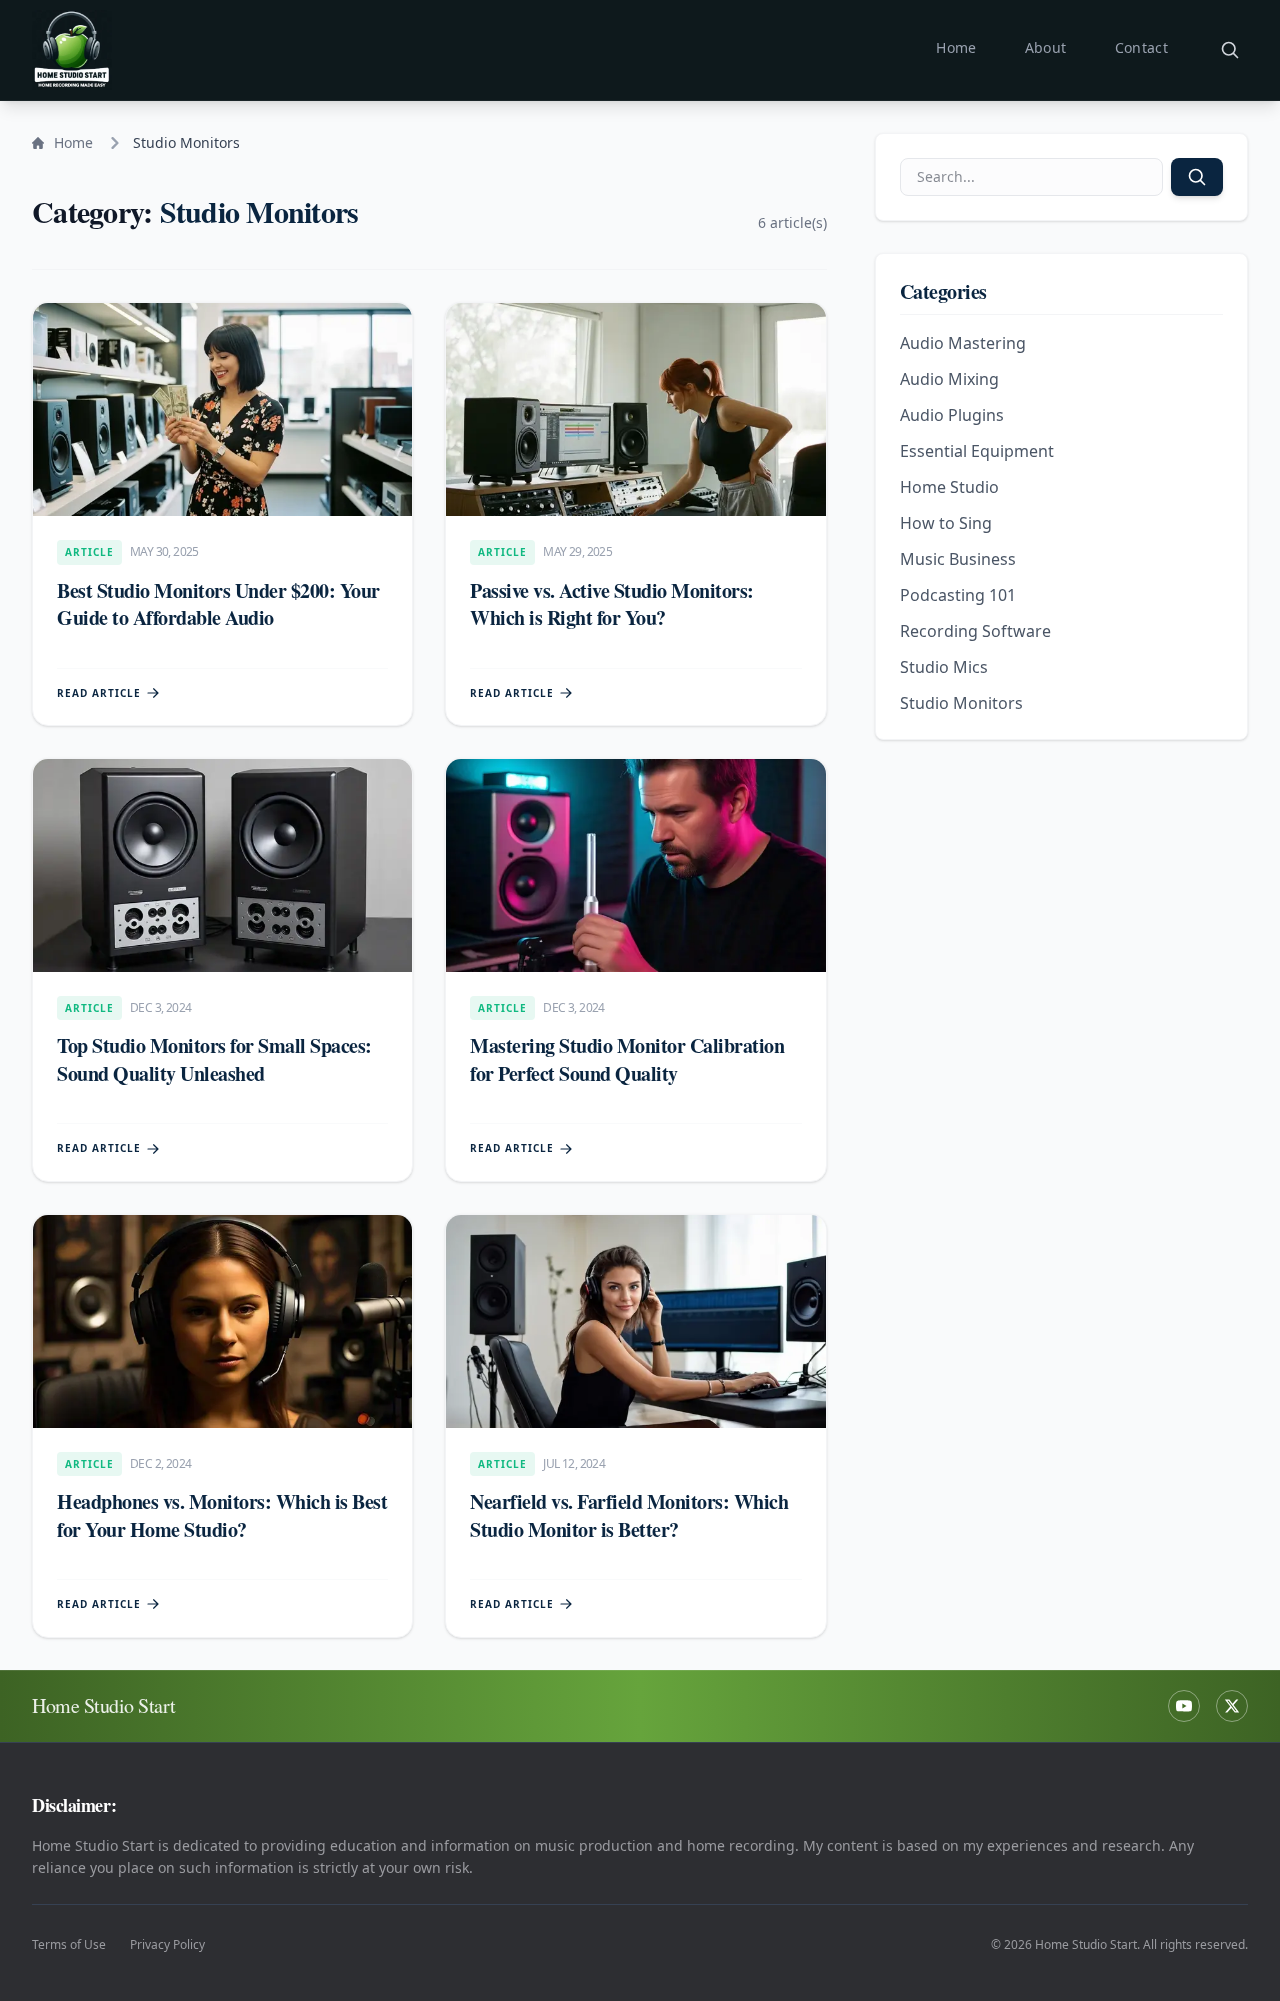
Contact (1141, 47)
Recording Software (975, 631)
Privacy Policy (167, 1945)
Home (956, 47)
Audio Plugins (952, 415)
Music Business (958, 559)
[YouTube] (1184, 1706)
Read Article (99, 693)
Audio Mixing (949, 379)
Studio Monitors (961, 703)
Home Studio (949, 487)
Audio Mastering (963, 343)
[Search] (1230, 50)
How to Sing (946, 523)
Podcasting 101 (958, 595)
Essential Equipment (977, 451)
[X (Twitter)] (1232, 1706)
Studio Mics (944, 667)
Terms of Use (69, 1945)
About (1046, 47)
